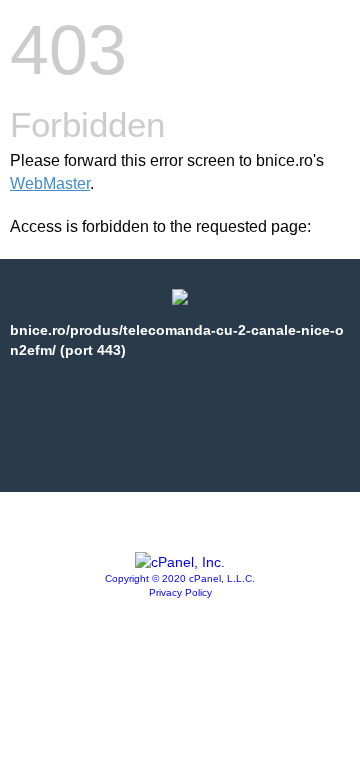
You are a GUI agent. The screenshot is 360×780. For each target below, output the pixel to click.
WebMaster (50, 183)
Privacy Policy (180, 592)
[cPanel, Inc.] (180, 562)
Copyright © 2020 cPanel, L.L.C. (180, 578)
